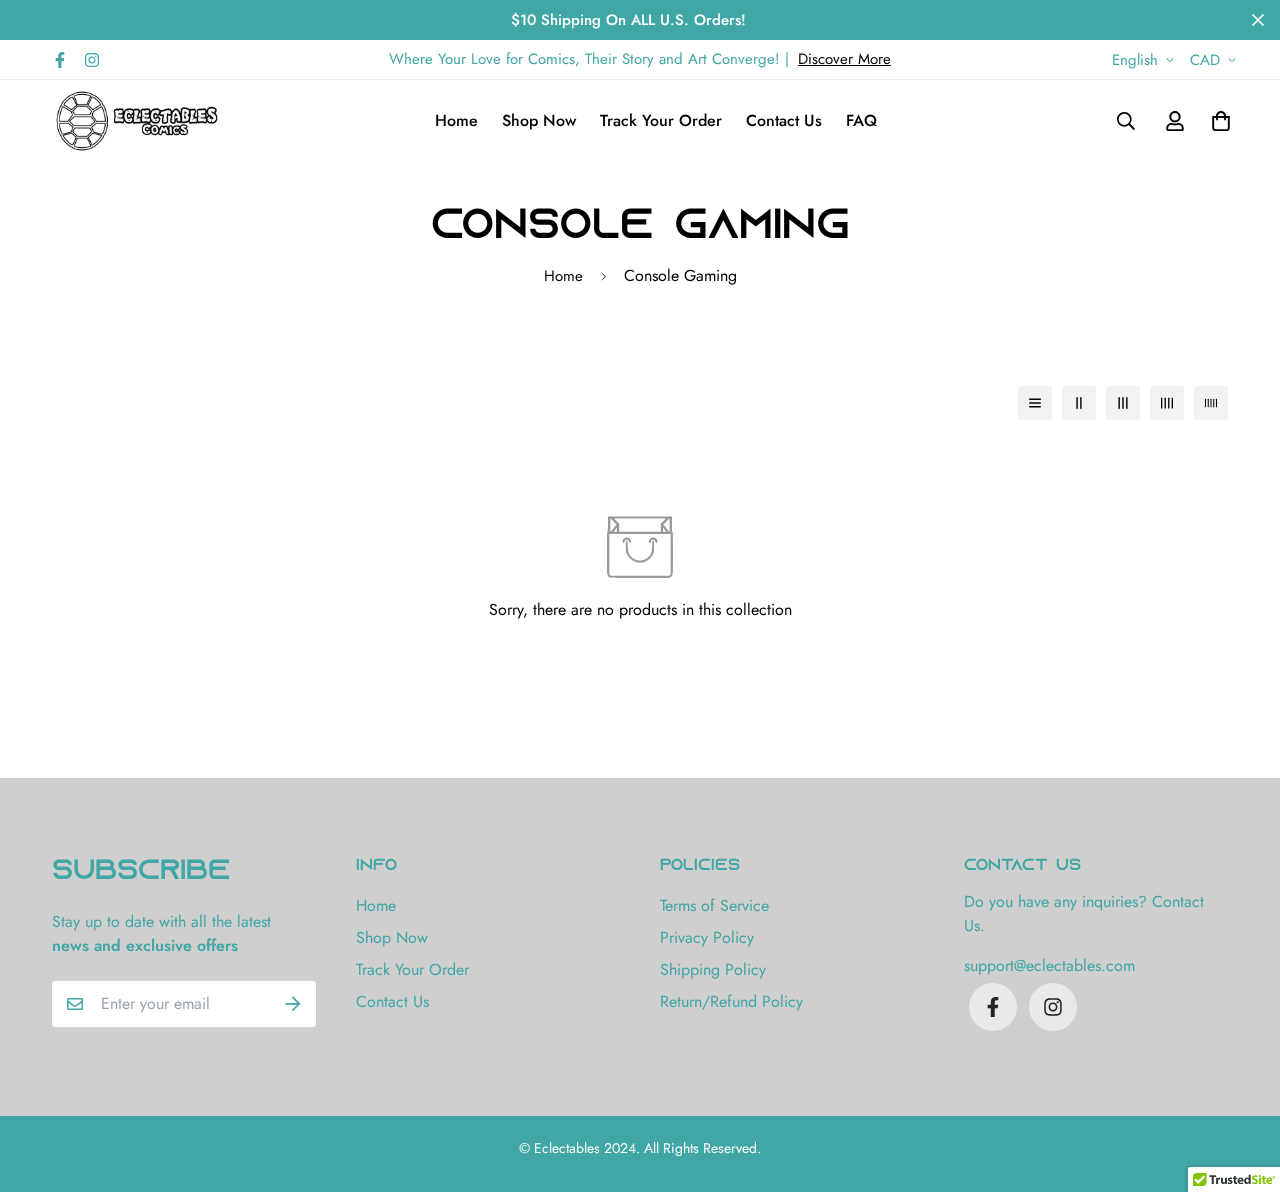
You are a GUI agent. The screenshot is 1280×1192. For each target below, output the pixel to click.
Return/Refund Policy (731, 1001)
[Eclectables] (137, 121)
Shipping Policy (713, 969)
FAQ (861, 120)
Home (456, 120)
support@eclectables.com (1049, 965)
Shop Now (539, 120)
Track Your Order (661, 120)
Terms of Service (714, 905)
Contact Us (784, 120)
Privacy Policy (707, 937)
